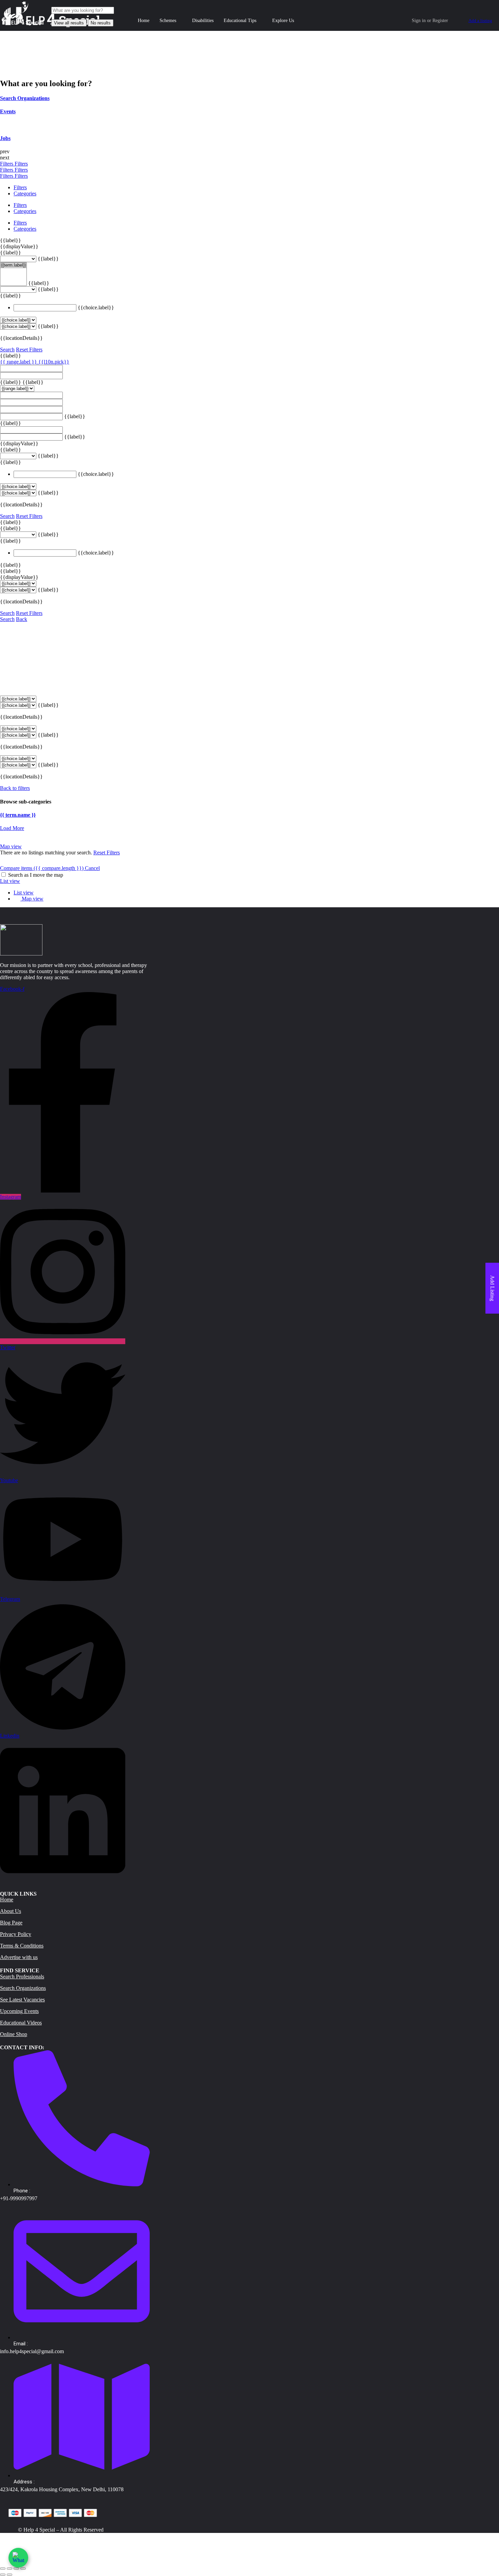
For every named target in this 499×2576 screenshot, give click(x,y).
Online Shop (14, 2034)
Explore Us (283, 21)
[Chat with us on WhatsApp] (18, 2558)
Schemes (168, 21)
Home (144, 21)
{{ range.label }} (19, 362)
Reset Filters (29, 350)
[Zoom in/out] (23, 2569)
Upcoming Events (19, 2011)
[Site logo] (23, 25)
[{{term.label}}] (13, 265)
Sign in (419, 21)
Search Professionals (22, 1977)
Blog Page (11, 1923)
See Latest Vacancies (22, 2000)
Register (440, 21)
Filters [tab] (20, 187)
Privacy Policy (16, 1934)
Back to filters (15, 788)
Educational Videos (21, 2023)
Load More (12, 828)
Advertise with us (19, 1957)
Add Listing (492, 1288)
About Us (11, 1911)
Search (7, 350)
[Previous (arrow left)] (3, 2575)
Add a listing (480, 21)
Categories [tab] (25, 193)
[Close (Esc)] (3, 2569)
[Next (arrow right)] (10, 2575)
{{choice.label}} (96, 307)
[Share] (10, 2569)
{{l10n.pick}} (54, 362)
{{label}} (11, 240)
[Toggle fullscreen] (16, 2569)
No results (101, 23)
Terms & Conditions (22, 1946)
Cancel (92, 868)
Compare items (42, 868)
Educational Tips (240, 21)
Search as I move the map (36, 875)
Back (22, 619)
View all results (69, 23)
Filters (7, 164)
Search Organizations (23, 1988)
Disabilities (203, 21)
